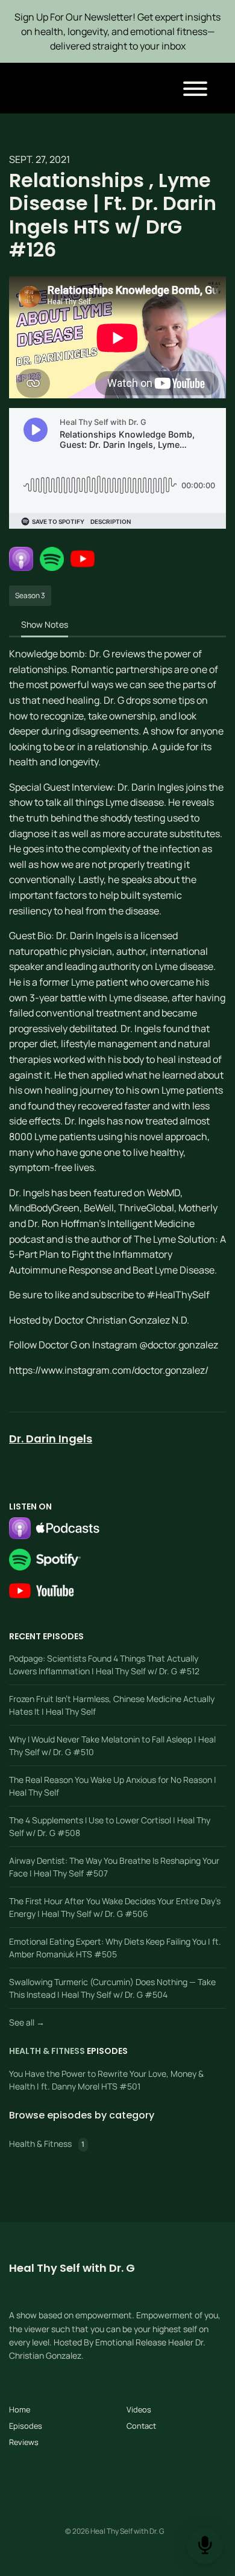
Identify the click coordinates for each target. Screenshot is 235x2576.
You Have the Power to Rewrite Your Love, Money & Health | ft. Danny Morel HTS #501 (106, 2080)
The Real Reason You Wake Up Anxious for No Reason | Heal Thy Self (113, 1786)
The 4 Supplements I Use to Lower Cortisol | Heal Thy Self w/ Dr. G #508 (110, 1826)
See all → (27, 2022)
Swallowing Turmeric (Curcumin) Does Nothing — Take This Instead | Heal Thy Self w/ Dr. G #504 (112, 1988)
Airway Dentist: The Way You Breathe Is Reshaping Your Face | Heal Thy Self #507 (114, 1867)
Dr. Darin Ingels (51, 1439)
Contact (141, 2426)
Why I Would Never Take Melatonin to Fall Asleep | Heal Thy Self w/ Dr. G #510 (112, 1745)
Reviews (24, 2442)
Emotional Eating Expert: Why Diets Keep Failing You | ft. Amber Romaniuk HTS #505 (115, 1948)
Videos (139, 2409)
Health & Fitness (47, 2051)
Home (20, 2409)
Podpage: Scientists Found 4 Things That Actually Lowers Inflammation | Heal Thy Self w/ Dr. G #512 (104, 1665)
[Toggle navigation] (195, 91)
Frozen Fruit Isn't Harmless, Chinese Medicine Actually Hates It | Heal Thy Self (112, 1705)
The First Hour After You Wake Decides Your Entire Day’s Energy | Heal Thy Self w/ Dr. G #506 (115, 1907)
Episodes (26, 2426)
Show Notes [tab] (45, 624)
